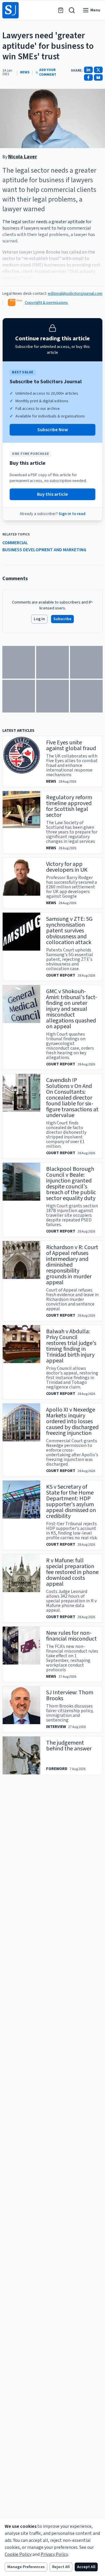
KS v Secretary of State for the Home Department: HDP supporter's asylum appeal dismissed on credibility (71, 1502)
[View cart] (61, 10)
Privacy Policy (54, 2554)
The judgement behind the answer (69, 1746)
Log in (39, 619)
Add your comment (48, 72)
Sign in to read (72, 514)
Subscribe (62, 619)
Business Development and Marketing (44, 550)
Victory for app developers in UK (67, 867)
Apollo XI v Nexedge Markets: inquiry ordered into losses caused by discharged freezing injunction (72, 1422)
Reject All (61, 2567)
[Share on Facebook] (88, 77)
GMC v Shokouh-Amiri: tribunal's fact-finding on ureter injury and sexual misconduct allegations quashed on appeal (72, 1009)
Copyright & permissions (46, 303)
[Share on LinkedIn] (88, 70)
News (25, 72)
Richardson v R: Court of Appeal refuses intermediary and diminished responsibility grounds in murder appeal (72, 1265)
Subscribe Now (53, 430)
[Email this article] (98, 77)
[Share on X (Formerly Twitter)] (98, 70)
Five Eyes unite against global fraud (71, 746)
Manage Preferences (26, 2567)
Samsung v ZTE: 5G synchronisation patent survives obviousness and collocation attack (69, 931)
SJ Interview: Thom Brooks (70, 1696)
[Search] (72, 10)
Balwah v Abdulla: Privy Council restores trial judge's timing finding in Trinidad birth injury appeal (71, 1346)
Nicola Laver (23, 157)
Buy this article (52, 494)
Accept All (86, 2567)
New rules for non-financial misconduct (71, 1636)
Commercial (15, 543)
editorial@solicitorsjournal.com (75, 294)
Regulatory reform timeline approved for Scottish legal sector (69, 806)
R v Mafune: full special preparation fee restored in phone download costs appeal (72, 1572)
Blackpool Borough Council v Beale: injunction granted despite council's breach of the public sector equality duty (71, 1184)
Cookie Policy (18, 2554)
